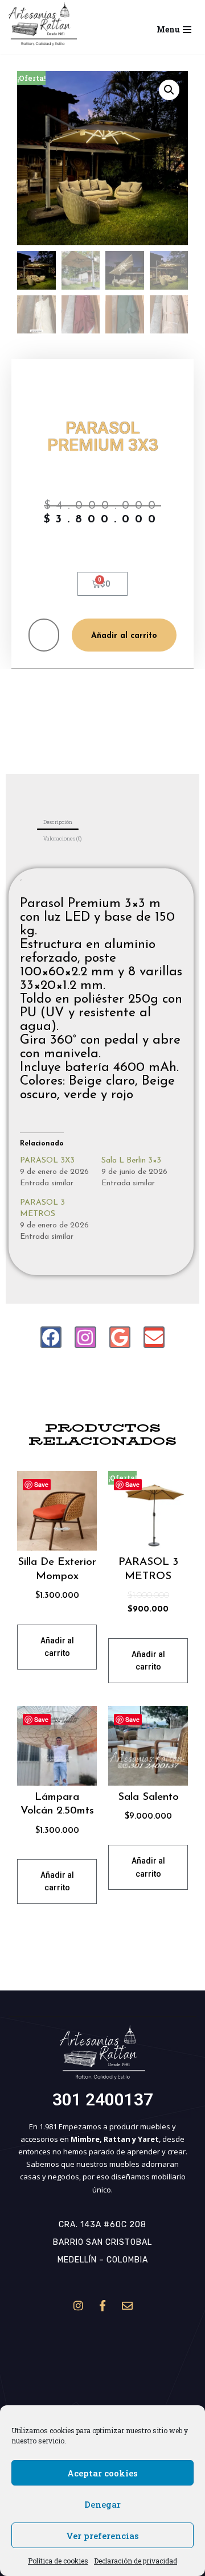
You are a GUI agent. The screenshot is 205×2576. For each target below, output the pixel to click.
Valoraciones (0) (62, 838)
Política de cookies (58, 2561)
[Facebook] (51, 1337)
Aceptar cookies (102, 2473)
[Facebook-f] (102, 2306)
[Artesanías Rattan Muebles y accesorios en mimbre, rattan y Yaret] (43, 24)
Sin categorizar (77, 383)
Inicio (37, 383)
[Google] (120, 1337)
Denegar (102, 2504)
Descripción (58, 822)
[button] (43, 24)
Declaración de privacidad (136, 2561)
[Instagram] (85, 1337)
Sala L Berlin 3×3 (131, 1161)
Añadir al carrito (124, 636)
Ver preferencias (102, 2536)
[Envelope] (154, 1337)
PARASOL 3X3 (47, 1161)
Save (41, 1484)
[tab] (58, 822)
